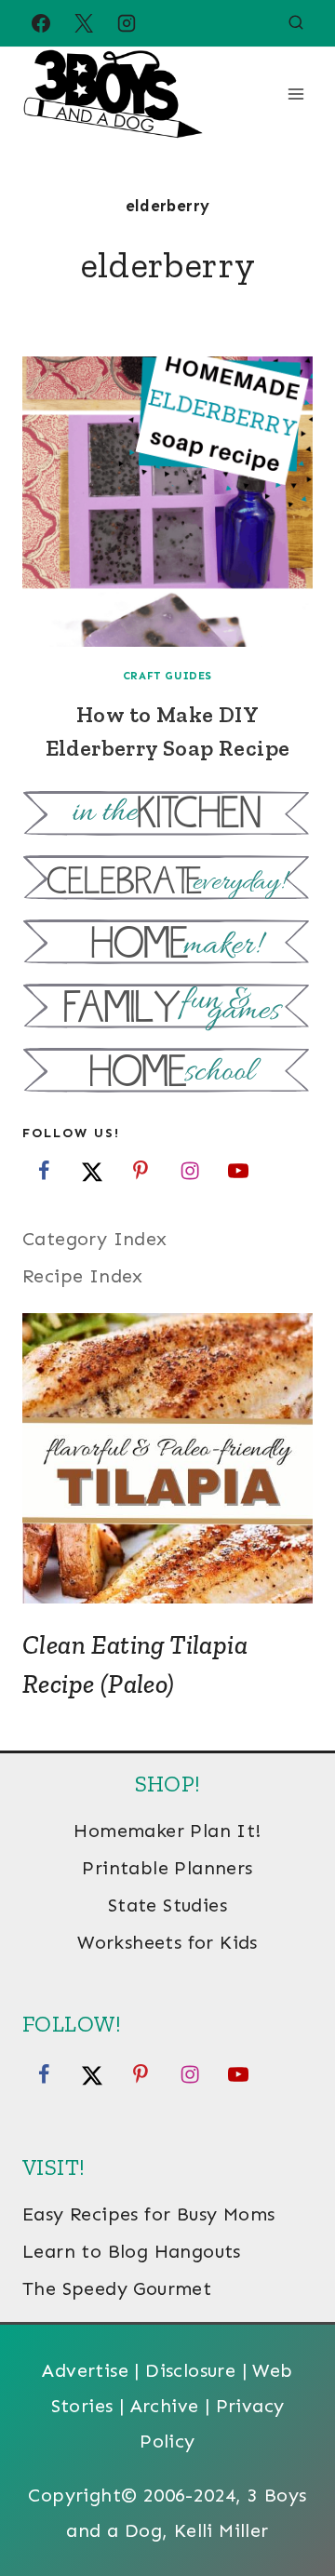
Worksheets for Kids (167, 1942)
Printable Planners (167, 1868)
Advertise (85, 2370)
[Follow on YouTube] (238, 1171)
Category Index (95, 1239)
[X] (84, 23)
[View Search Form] (296, 23)
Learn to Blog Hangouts (132, 2251)
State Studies (167, 1905)
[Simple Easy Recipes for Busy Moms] (167, 816)
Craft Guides (167, 676)
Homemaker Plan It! (167, 1831)
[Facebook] (41, 23)
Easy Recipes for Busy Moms (148, 2214)
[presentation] (167, 502)
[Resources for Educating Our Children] (167, 1073)
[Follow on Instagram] (190, 1171)
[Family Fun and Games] (167, 1008)
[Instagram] (127, 23)
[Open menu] (295, 94)
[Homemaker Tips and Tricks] (167, 944)
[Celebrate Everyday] (167, 880)
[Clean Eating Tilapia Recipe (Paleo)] (167, 1458)
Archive (165, 2406)
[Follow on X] (92, 1171)
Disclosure (190, 2370)
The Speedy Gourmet (117, 2288)
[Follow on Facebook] (44, 1171)
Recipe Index (83, 1276)
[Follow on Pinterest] (141, 1171)
